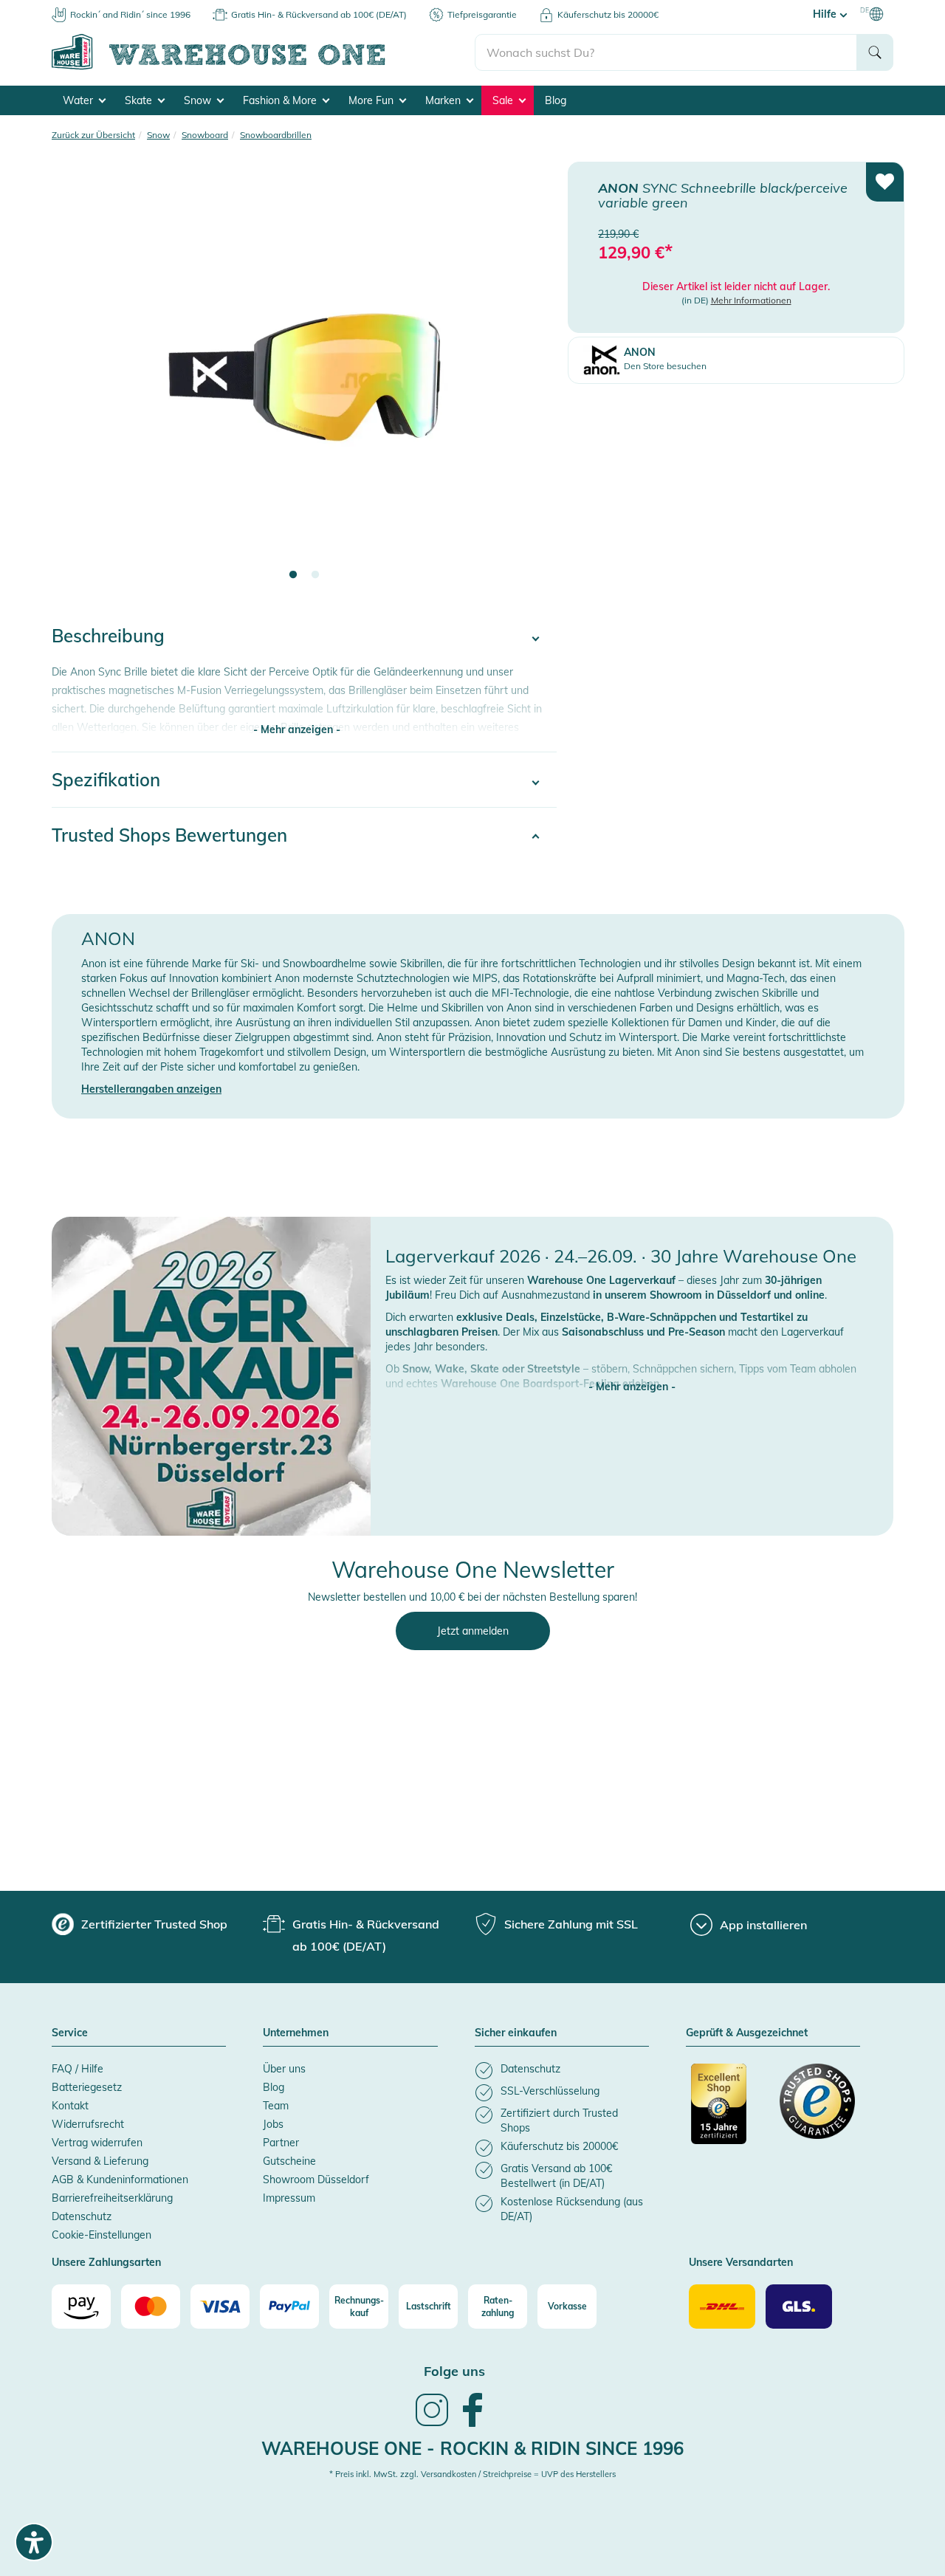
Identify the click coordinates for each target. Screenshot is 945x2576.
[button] (632, 1372)
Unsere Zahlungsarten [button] (106, 2263)
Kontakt (70, 2106)
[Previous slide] (78, 381)
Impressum (289, 2198)
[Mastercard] (151, 2307)
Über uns (284, 2069)
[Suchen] (875, 52)
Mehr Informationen (751, 300)
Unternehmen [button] (296, 2033)
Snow (199, 100)
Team (276, 2106)
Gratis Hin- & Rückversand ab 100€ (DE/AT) (319, 14)
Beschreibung (108, 636)
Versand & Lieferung (100, 2161)
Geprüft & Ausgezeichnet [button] (747, 2033)
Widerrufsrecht (88, 2124)
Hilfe (826, 14)
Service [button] (70, 2033)
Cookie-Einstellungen (102, 2235)
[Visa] (220, 2307)
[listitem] (562, 2071)
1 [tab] (293, 575)
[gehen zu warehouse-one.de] (263, 67)
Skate (140, 100)
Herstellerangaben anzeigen (151, 1089)
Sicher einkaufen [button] (516, 2033)
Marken (444, 100)
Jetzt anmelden (473, 1631)
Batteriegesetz (87, 2087)
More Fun (372, 100)
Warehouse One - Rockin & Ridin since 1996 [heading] (472, 2448)
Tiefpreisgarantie (482, 14)
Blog (556, 100)
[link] (432, 2425)
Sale (504, 100)
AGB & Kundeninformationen (120, 2180)
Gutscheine (289, 2161)
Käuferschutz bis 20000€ (608, 14)
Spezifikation (106, 780)
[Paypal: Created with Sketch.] (289, 2307)
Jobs (273, 2124)
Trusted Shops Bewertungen (169, 835)
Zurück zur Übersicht (93, 135)
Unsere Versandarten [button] (741, 2263)
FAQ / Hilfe (78, 2069)
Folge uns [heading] (454, 2371)
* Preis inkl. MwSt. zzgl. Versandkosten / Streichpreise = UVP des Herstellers (472, 2474)
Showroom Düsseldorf (316, 2180)
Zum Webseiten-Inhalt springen (75, 7)
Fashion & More (281, 100)
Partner (281, 2143)
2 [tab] (315, 575)
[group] (140, 1924)
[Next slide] (531, 381)
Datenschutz (82, 2216)
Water (79, 100)
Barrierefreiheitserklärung (112, 2198)
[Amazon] (81, 2307)
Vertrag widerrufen (97, 2143)
